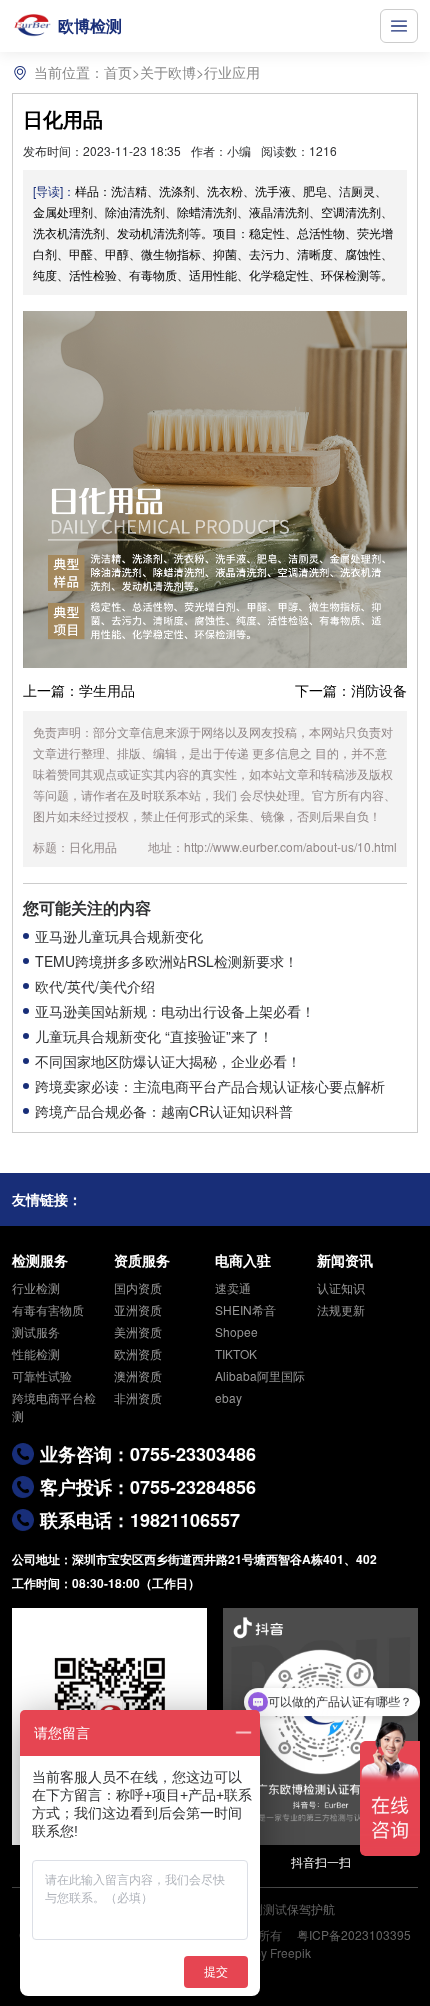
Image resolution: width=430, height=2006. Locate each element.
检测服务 (40, 1260)
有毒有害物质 (48, 1309)
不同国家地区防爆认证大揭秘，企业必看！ (168, 1061)
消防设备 (379, 690)
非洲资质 (138, 1397)
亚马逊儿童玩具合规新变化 (119, 936)
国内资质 (138, 1287)
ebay (228, 1397)
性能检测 (36, 1353)
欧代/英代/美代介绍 (95, 986)
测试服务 (36, 1331)
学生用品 (107, 690)
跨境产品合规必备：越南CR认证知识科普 (164, 1111)
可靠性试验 (42, 1375)
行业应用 (232, 72)
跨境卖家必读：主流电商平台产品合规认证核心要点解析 (210, 1086)
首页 (118, 72)
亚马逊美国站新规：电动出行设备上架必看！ (175, 1011)
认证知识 (341, 1287)
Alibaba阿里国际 (260, 1375)
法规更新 (341, 1309)
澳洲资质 (138, 1375)
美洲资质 (138, 1331)
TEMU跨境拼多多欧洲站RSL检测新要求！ (166, 961)
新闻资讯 (345, 1260)
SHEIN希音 (245, 1309)
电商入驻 (243, 1260)
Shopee (236, 1331)
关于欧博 (168, 72)
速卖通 (233, 1287)
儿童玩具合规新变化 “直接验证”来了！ (154, 1036)
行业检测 (36, 1287)
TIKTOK (236, 1353)
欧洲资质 (138, 1353)
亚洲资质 (138, 1309)
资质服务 (142, 1260)
